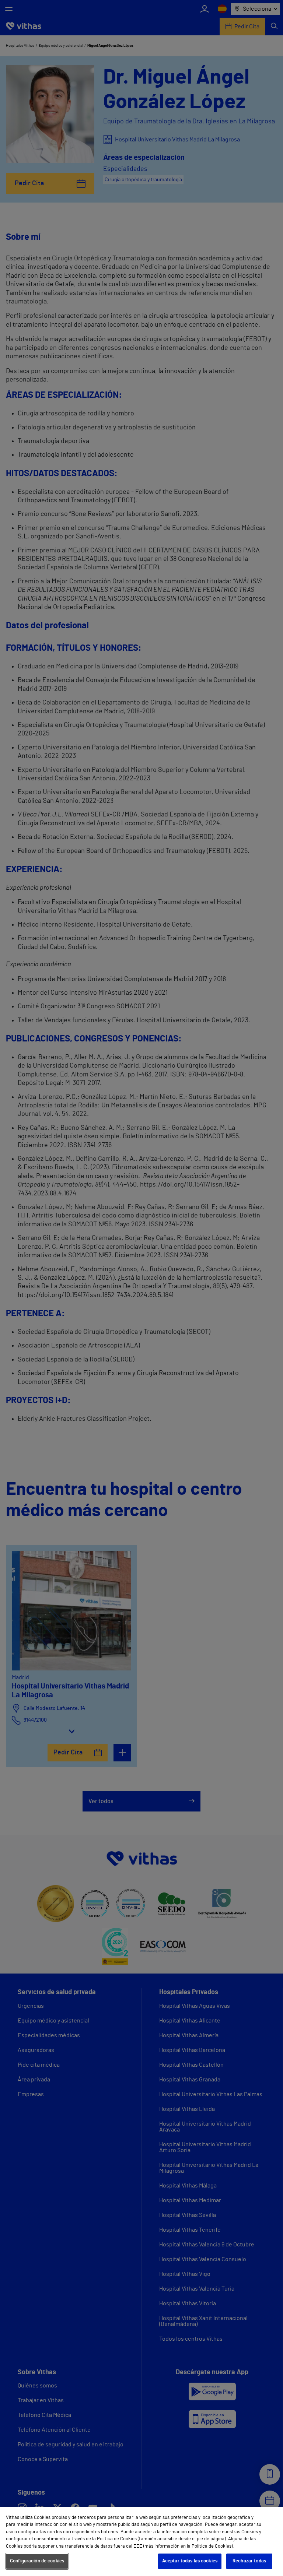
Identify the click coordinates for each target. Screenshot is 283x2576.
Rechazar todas (249, 2561)
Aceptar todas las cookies (190, 2561)
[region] (141, 2541)
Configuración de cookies (37, 2561)
